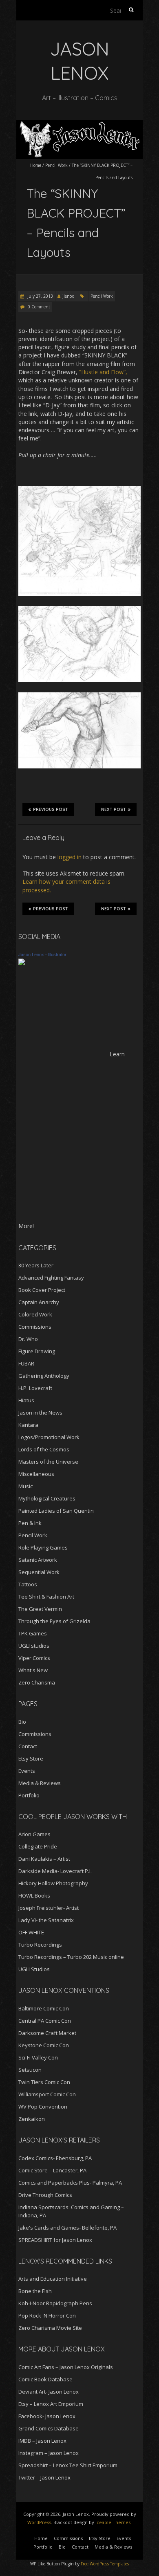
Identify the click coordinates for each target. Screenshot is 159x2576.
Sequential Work (39, 1572)
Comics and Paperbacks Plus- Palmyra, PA (70, 2183)
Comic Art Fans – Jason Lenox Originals (66, 2367)
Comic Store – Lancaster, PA (52, 2170)
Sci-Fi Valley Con (38, 2057)
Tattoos (28, 1584)
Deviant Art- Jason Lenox (49, 2392)
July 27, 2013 (40, 296)
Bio (22, 1722)
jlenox (68, 296)
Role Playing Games (43, 1547)
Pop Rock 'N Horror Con (47, 2315)
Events (27, 1771)
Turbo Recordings (40, 1945)
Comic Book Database (45, 2379)
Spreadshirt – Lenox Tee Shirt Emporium (68, 2465)
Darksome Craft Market (47, 2033)
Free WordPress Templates (105, 2564)
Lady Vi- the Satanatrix (46, 1920)
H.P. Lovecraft (35, 1388)
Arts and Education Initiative (53, 2279)
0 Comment (39, 307)
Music (25, 1486)
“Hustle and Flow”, (103, 372)
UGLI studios (34, 1646)
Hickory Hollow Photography (53, 1883)
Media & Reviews (40, 1783)
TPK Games (33, 1633)
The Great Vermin (40, 1609)
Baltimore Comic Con (44, 2008)
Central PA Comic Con (45, 2021)
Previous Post (51, 810)
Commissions (35, 1327)
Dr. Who (28, 1339)
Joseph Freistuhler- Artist (49, 1908)
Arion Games (34, 1834)
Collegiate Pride (38, 1846)
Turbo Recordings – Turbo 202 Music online (71, 1957)
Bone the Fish (35, 2291)
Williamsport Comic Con (47, 2094)
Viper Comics (34, 1658)
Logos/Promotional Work (49, 1437)
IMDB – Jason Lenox (42, 2441)
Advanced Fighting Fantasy (51, 1278)
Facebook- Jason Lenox (47, 2416)
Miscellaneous (36, 1474)
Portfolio (29, 1795)
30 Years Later (36, 1265)
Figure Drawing (37, 1351)
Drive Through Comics (45, 2195)
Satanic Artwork (38, 1560)
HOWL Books (34, 1896)
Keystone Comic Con (44, 2045)
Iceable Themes (113, 2522)
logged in (70, 857)
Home (36, 165)
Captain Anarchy (39, 1302)
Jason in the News (40, 1413)
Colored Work (35, 1314)
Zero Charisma (37, 1682)
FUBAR (26, 1363)
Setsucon (30, 2070)
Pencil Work (56, 165)
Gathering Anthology (44, 1376)
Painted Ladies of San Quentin (56, 1511)
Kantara (28, 1425)
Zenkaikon (32, 2119)
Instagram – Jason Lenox (49, 2453)
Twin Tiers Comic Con (44, 2082)
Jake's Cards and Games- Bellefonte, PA (67, 2228)
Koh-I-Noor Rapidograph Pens (55, 2303)
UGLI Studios (34, 1969)
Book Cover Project (42, 1290)
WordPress (39, 2522)
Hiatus (26, 1400)
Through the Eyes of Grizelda (54, 1621)
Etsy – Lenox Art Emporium (51, 2404)
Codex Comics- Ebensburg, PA (55, 2158)
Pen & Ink (30, 1523)
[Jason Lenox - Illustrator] (22, 962)
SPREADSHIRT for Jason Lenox (55, 2240)
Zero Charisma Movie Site (50, 2328)
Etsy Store (31, 1759)
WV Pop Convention (43, 2107)
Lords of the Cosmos (44, 1449)
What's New (33, 1670)
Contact (28, 1746)
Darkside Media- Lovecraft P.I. (55, 1871)
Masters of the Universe (48, 1462)
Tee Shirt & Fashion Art (46, 1597)
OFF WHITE (31, 1932)
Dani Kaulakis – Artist (44, 1859)
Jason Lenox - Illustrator (42, 954)
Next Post (114, 810)
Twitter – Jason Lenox (44, 2477)
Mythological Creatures (47, 1498)
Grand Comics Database (49, 2428)
